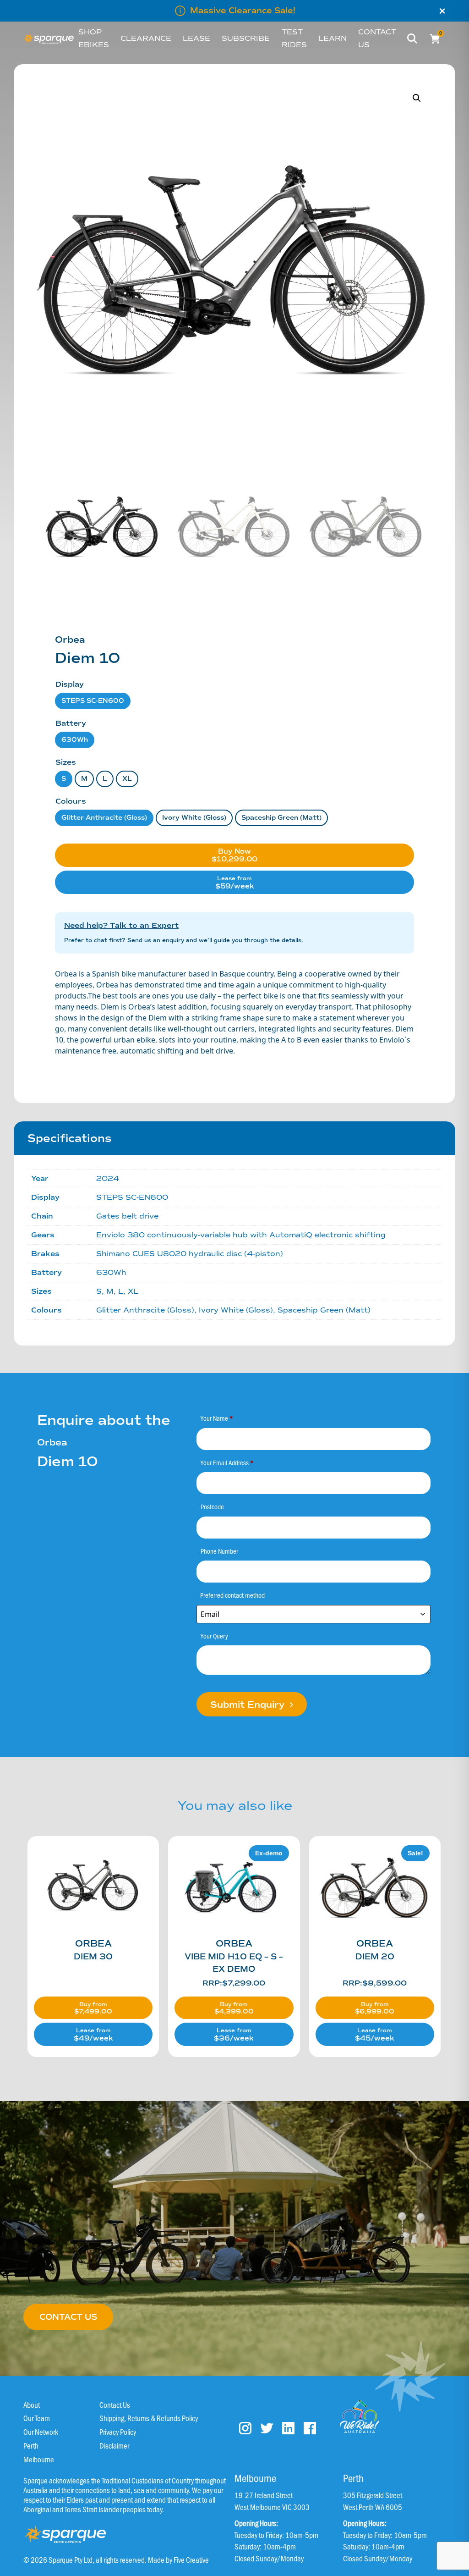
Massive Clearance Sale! (243, 11)
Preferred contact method (232, 1595)
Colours (71, 801)
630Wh (75, 740)
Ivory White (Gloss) (194, 818)
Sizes (66, 762)
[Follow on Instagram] (245, 2428)
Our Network (41, 2432)
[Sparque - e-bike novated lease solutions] (49, 39)
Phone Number (219, 1551)
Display (70, 684)
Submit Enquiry (249, 1705)
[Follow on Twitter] (267, 2428)
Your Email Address (227, 1462)
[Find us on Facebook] (310, 2428)
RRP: (234, 1983)
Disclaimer (114, 2445)
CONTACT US (68, 2317)
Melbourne (39, 2459)
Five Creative (191, 2559)
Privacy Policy (118, 2432)
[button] (417, 98)
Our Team (37, 2418)
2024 (108, 1178)
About (32, 2405)
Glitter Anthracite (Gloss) (104, 818)
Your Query (214, 1636)
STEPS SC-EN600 (93, 701)
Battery (71, 723)
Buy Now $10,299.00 (234, 855)
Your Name (217, 1418)
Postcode (212, 1506)
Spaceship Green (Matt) (281, 818)
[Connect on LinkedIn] (288, 2428)
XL (127, 779)
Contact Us (115, 2405)
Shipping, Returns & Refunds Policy (149, 2418)
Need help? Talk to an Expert (121, 926)
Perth (31, 2445)
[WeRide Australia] (360, 2416)
